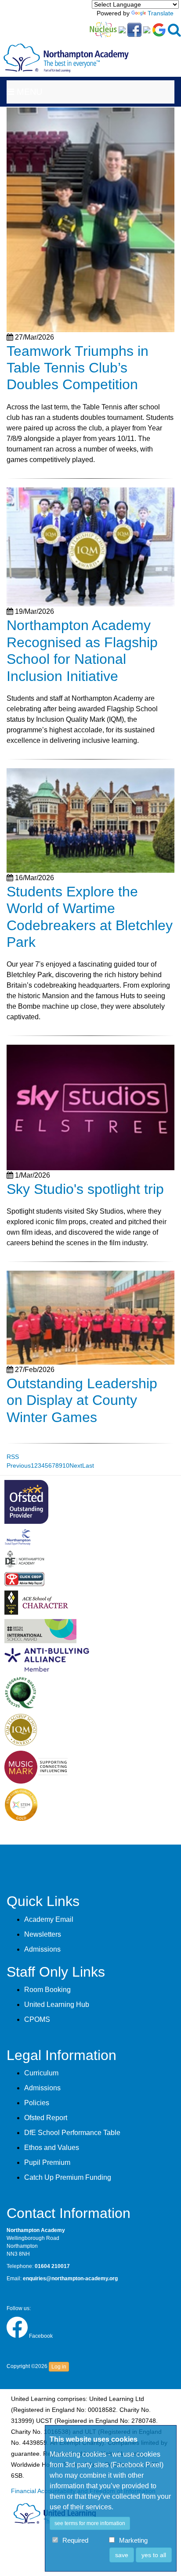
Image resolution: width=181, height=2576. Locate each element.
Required (75, 2541)
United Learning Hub (57, 2005)
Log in (59, 2367)
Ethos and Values (52, 2148)
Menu (28, 92)
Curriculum (41, 2073)
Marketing (133, 2541)
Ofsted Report (46, 2118)
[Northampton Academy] (66, 51)
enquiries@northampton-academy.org (70, 2279)
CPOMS (37, 2019)
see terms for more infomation (90, 2523)
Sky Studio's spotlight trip (85, 1189)
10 (66, 1465)
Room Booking (47, 1990)
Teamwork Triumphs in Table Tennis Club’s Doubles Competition (78, 368)
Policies (37, 2103)
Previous (19, 1465)
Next (76, 1465)
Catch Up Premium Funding (68, 2177)
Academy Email (49, 1919)
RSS (13, 1457)
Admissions (42, 1949)
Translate (161, 13)
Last (88, 1465)
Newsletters (43, 1934)
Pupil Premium (47, 2162)
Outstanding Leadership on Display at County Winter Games (82, 1400)
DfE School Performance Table (72, 2133)
